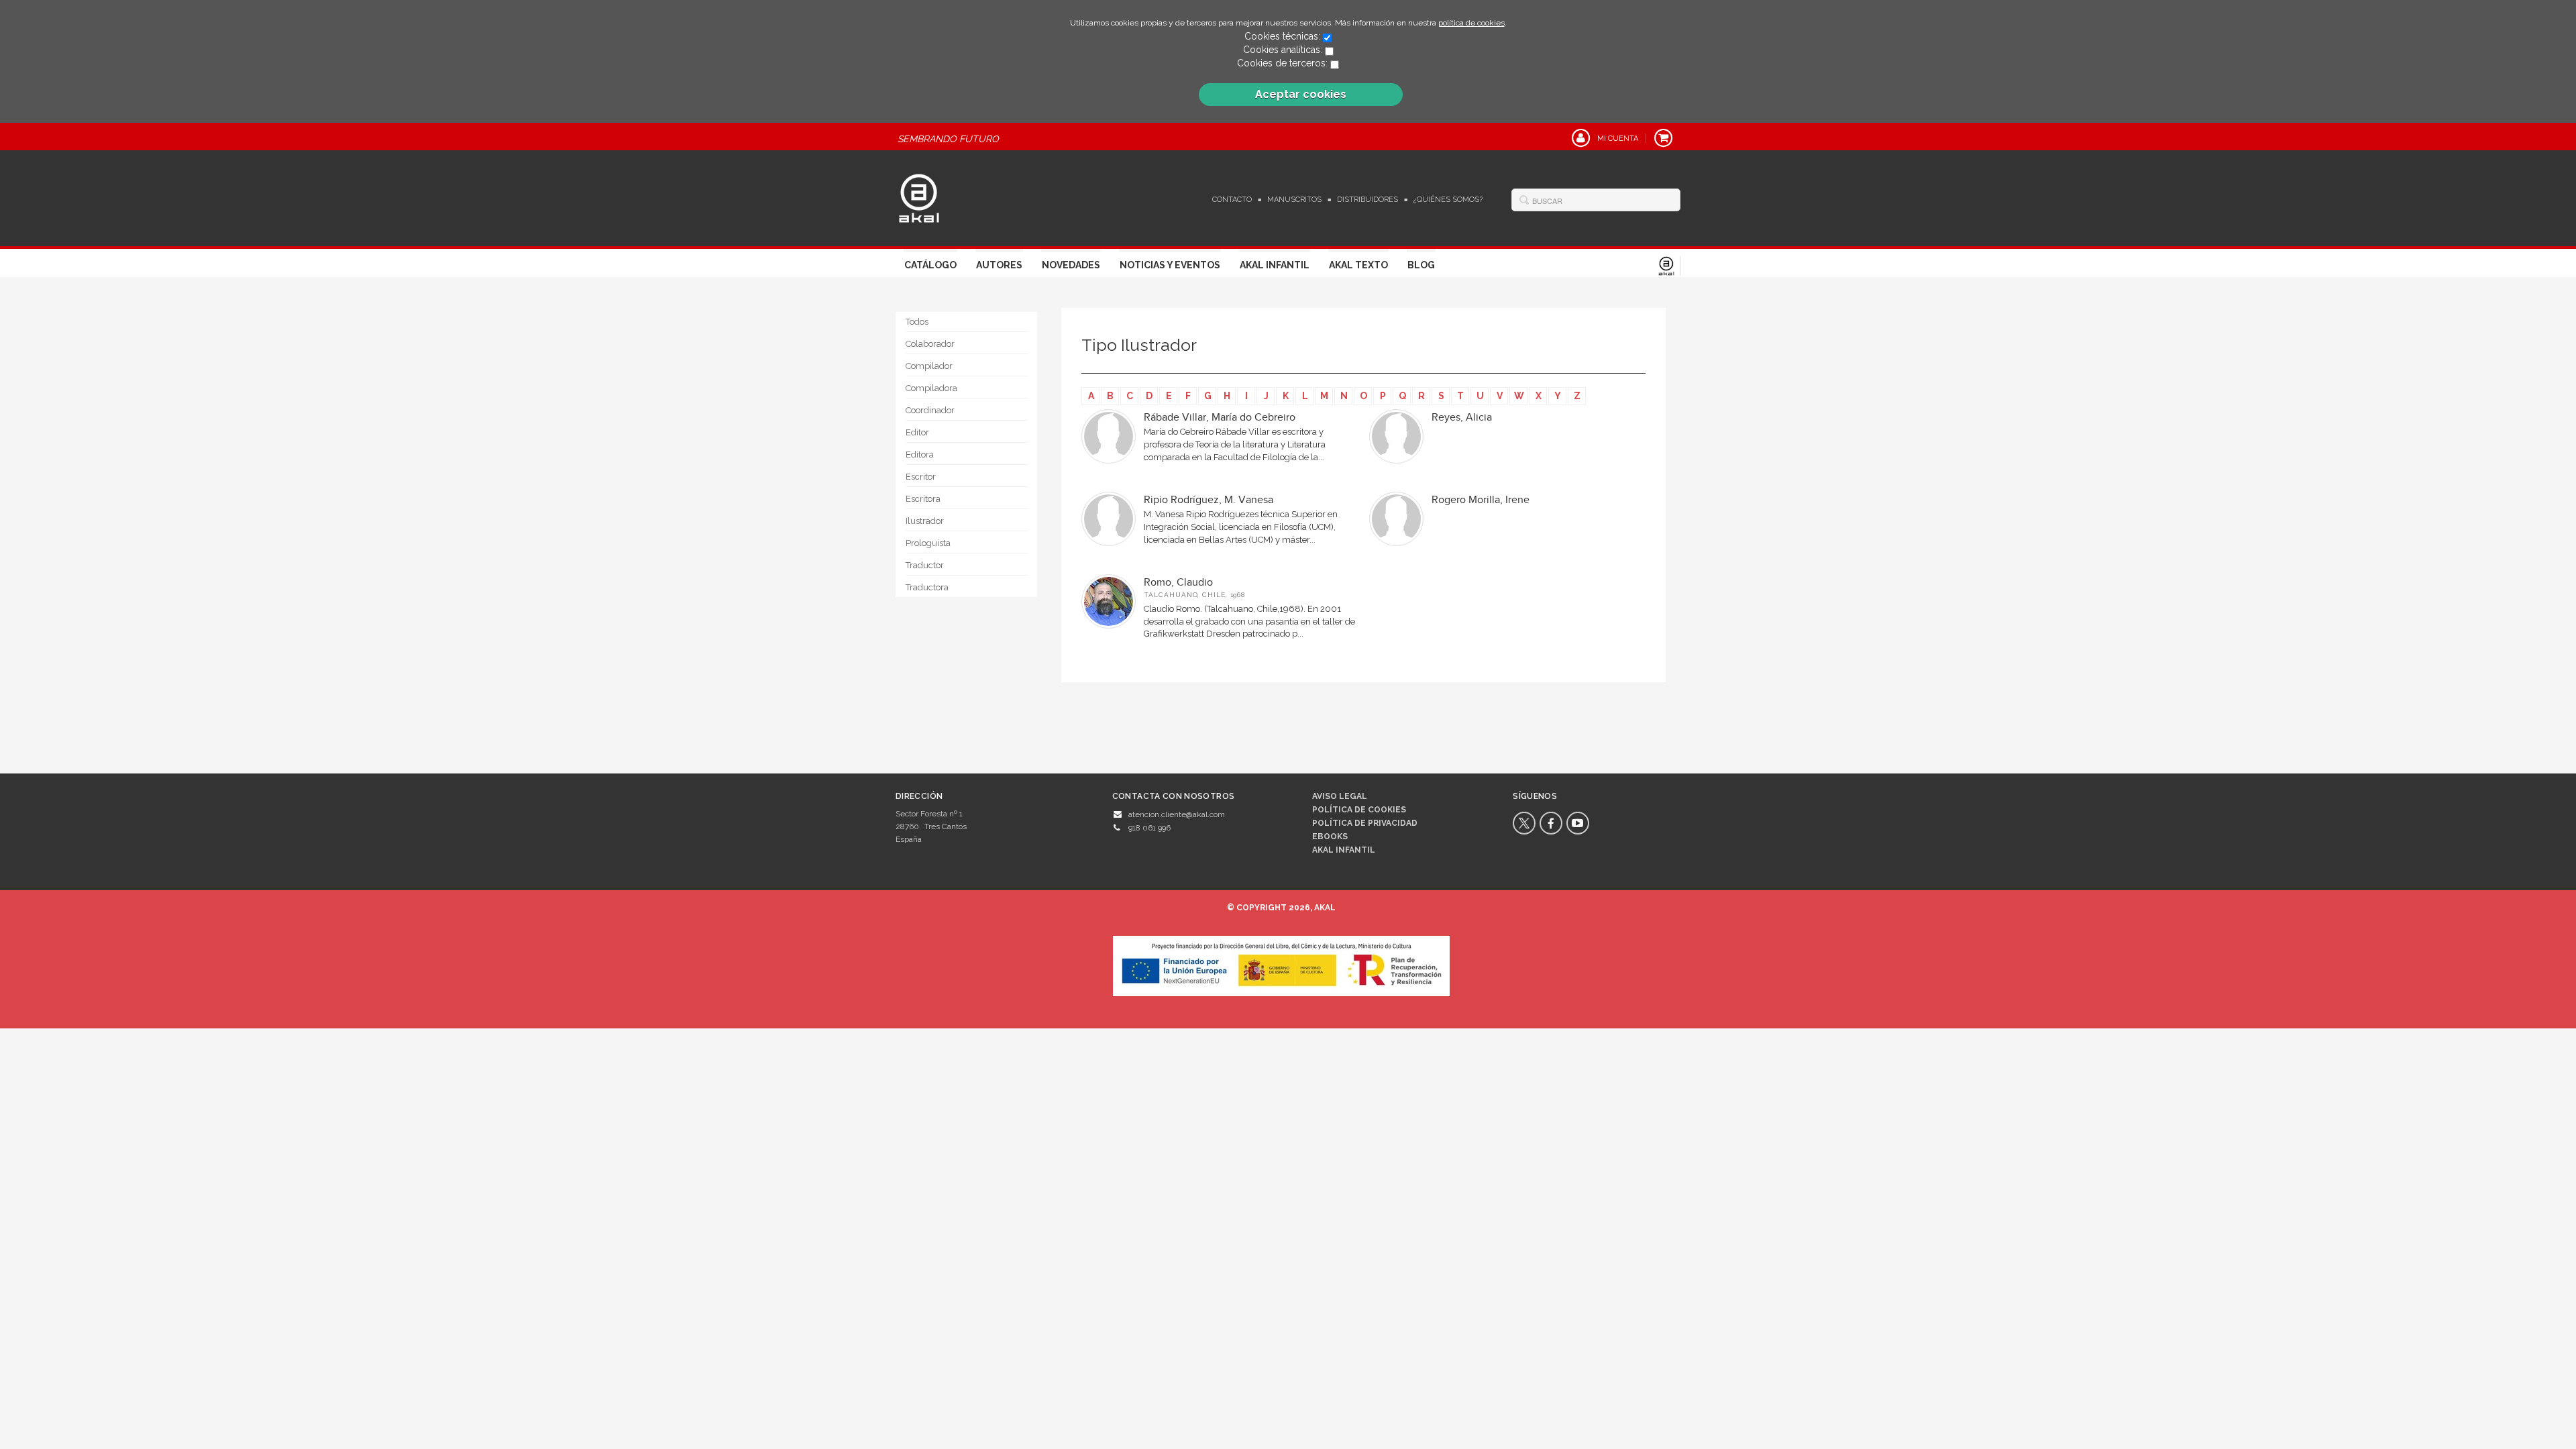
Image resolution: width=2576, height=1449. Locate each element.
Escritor (921, 477)
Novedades (1071, 265)
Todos (917, 322)
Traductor (925, 565)
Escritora (923, 499)
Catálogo (930, 265)
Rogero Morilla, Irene (1481, 500)
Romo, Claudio (1178, 583)
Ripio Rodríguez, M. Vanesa (1209, 500)
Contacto (1232, 200)
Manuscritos (1294, 200)
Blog (1421, 265)
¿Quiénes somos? (1448, 200)
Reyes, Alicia (1462, 418)
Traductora (927, 587)
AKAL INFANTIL (1344, 850)
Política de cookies (1359, 810)
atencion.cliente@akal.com (1177, 814)
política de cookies (1471, 23)
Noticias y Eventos (1170, 265)
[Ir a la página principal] (919, 197)
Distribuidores (1367, 200)
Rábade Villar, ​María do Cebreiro (1220, 418)
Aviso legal (1340, 796)
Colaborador (930, 344)
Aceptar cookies (1301, 94)
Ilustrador (925, 521)
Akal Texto (1358, 265)
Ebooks (1330, 837)
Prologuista (928, 543)
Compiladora (931, 388)
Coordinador (930, 410)
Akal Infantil (1275, 265)
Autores (999, 265)
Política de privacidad (1365, 823)
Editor (917, 432)
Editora (920, 454)
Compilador (929, 366)
